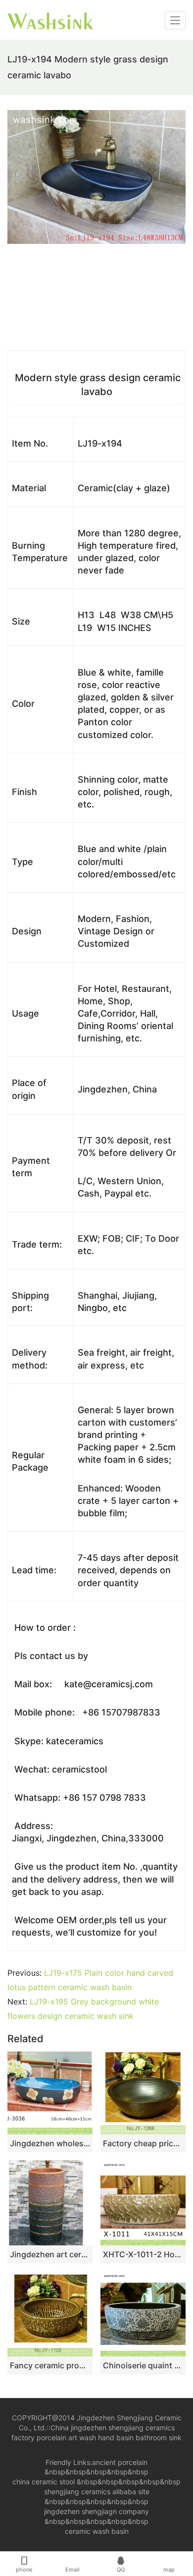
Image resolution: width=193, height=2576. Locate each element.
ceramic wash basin (97, 2531)
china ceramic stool (44, 2482)
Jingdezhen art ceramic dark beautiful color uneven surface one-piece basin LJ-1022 (50, 2254)
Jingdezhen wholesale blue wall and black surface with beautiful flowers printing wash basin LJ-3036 (50, 2143)
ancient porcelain (120, 2462)
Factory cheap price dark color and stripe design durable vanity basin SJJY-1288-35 (143, 2143)
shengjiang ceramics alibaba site (97, 2491)
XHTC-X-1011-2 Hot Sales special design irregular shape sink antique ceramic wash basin (143, 2254)
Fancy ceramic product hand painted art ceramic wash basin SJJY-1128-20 (50, 2365)
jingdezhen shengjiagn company (96, 2511)
